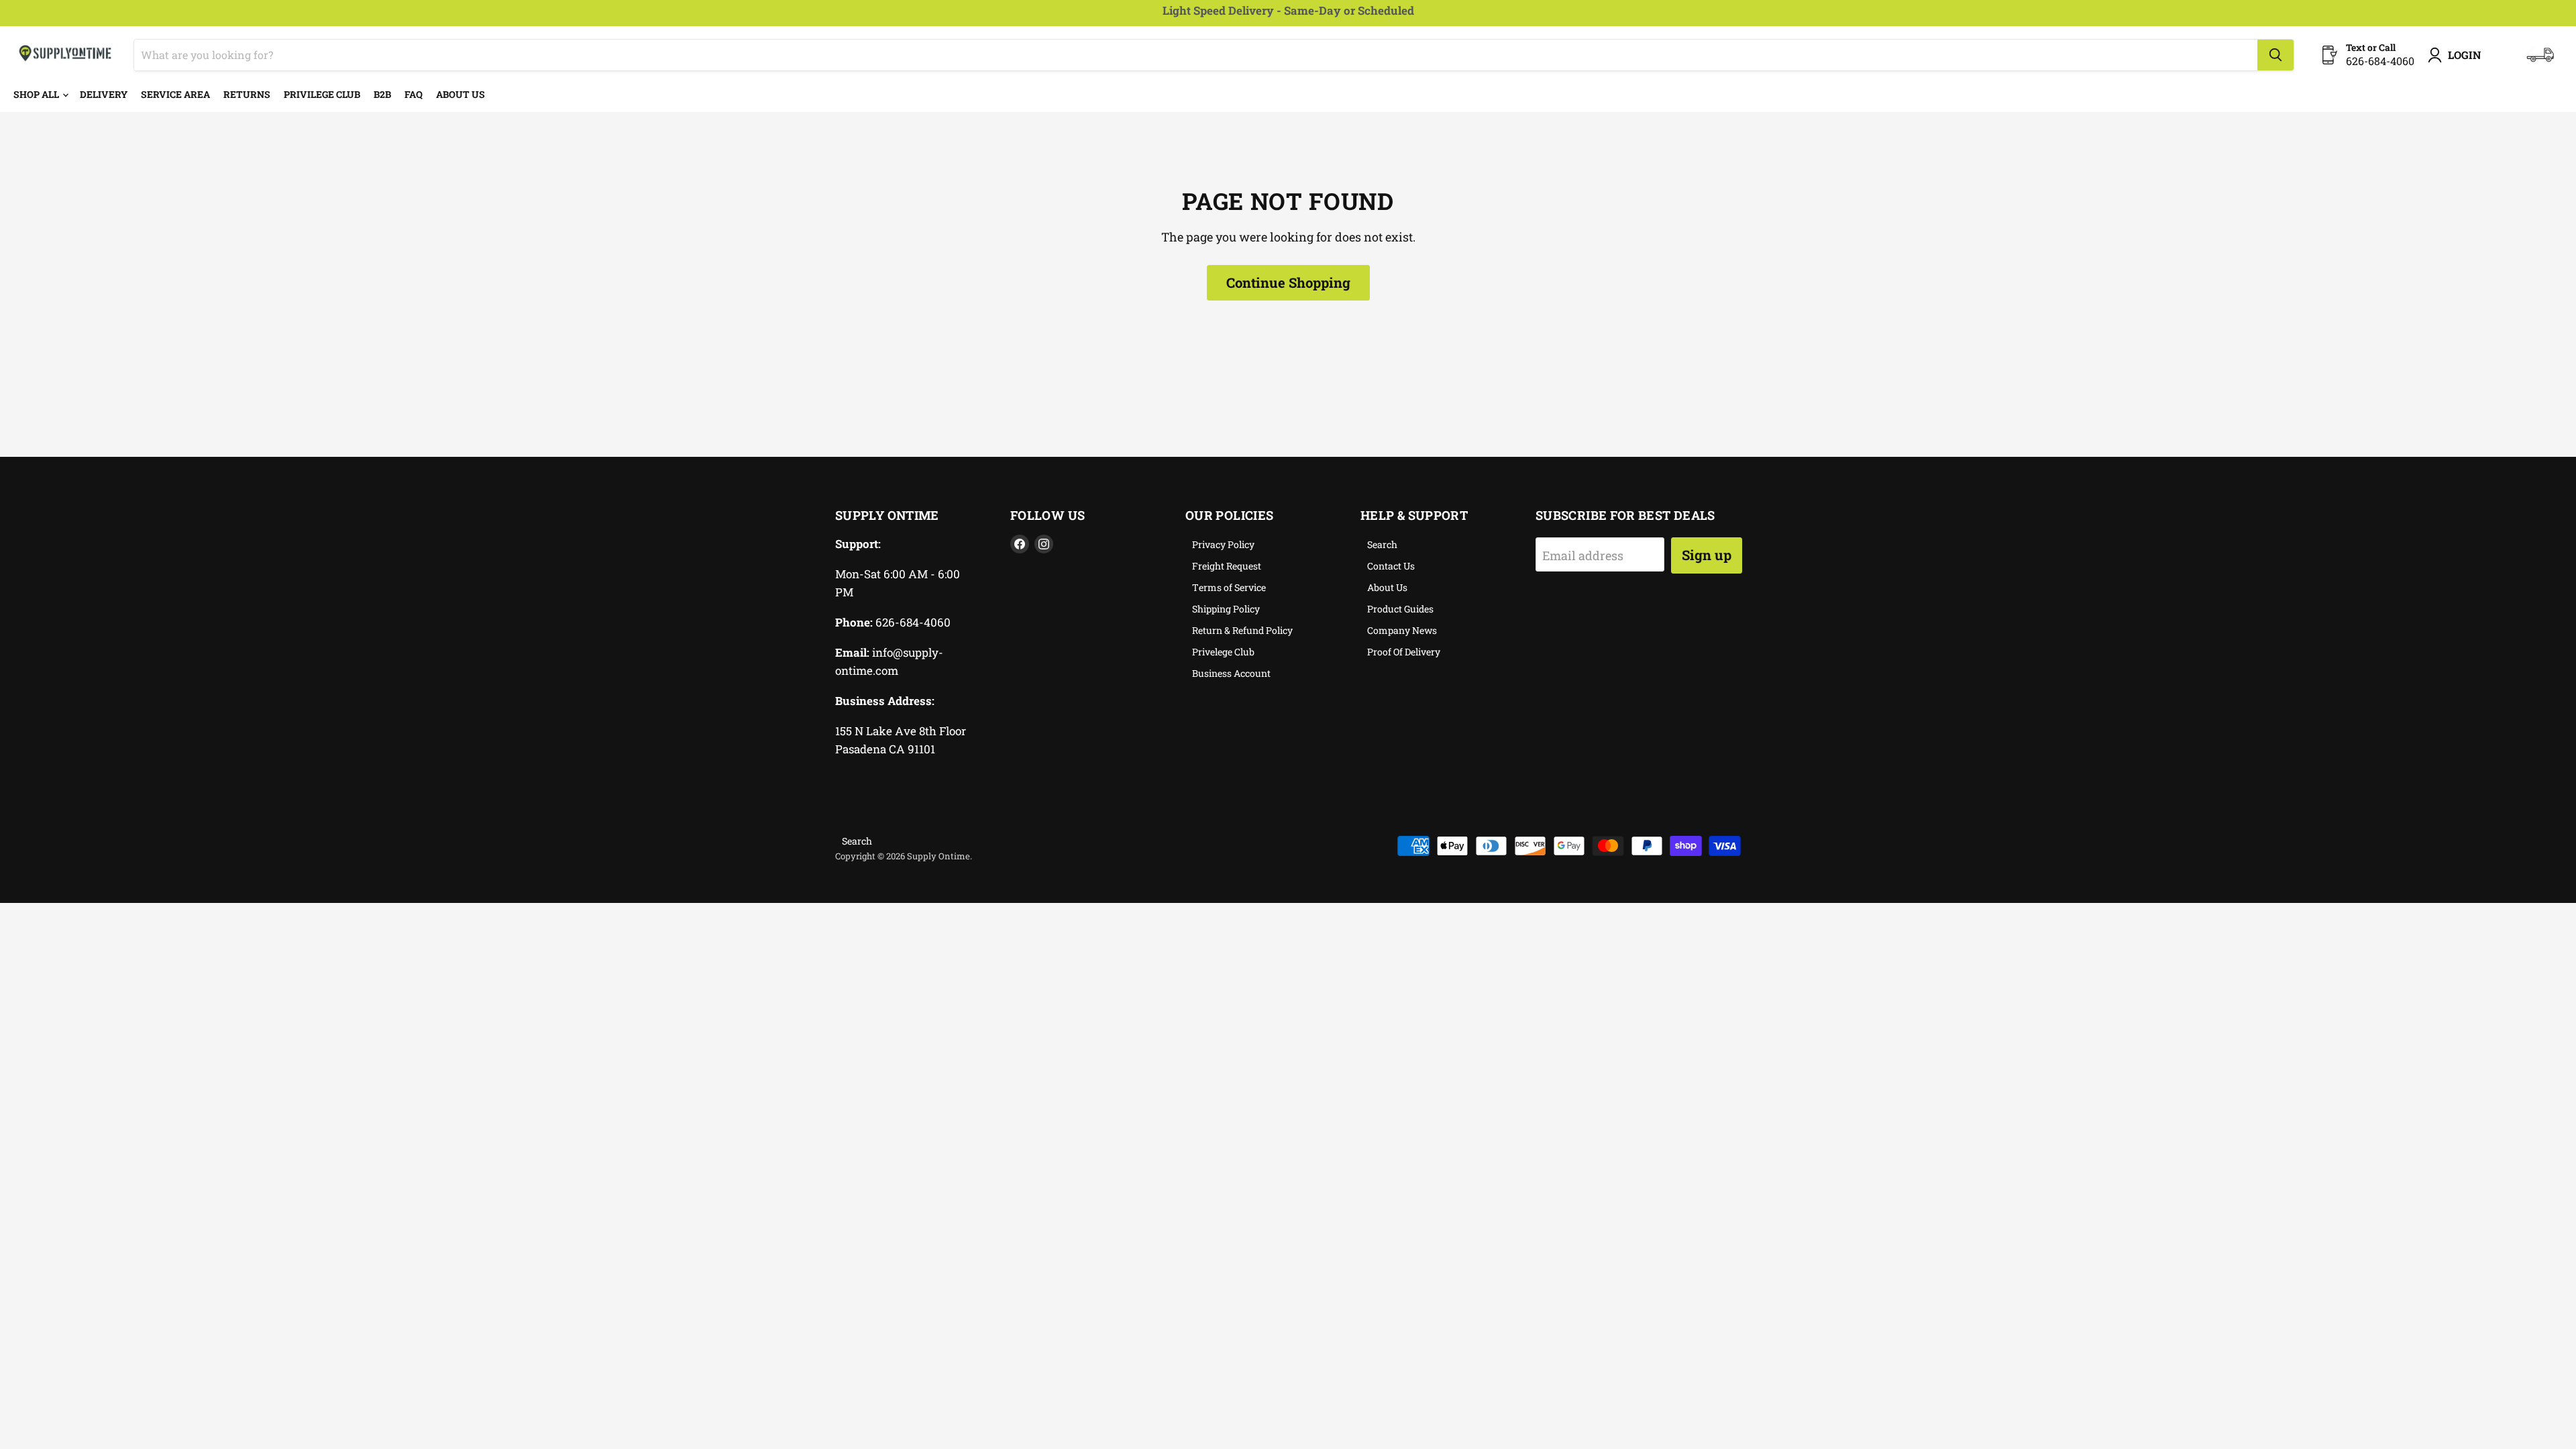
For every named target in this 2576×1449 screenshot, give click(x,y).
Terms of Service (1229, 587)
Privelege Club (1223, 652)
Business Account (1231, 673)
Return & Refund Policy (1242, 630)
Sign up (1707, 555)
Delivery (104, 94)
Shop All (37, 94)
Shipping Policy (1226, 609)
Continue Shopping (1288, 282)
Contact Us (1391, 566)
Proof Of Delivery (1404, 652)
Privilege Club (322, 94)
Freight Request (1227, 566)
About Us (461, 94)
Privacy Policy (1223, 544)
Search (1382, 544)
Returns (247, 94)
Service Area (175, 94)
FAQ (414, 94)
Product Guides (1400, 609)
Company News (1402, 630)
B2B (382, 94)
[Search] (2275, 55)
